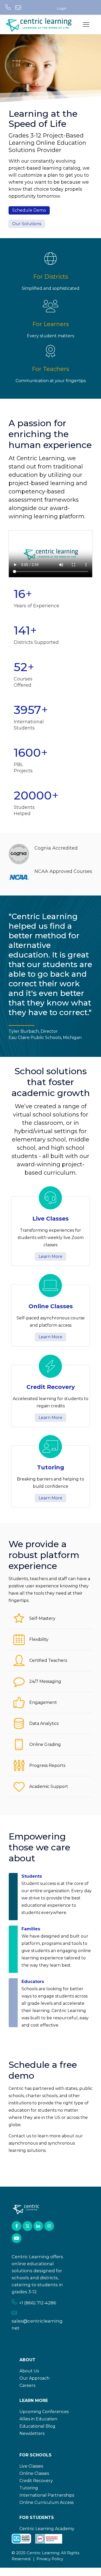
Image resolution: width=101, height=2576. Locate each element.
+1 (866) (28, 2303)
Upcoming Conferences (44, 2412)
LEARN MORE (34, 2401)
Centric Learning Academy (47, 2529)
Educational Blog (37, 2426)
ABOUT (27, 2360)
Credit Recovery (36, 2481)
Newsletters (32, 2433)
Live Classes (31, 2466)
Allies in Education (38, 2419)
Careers (27, 2385)
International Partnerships (47, 2495)
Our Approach (34, 2378)
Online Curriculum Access (46, 2502)
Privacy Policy (50, 2559)
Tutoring (29, 2488)
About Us (29, 2371)
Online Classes (34, 2473)
